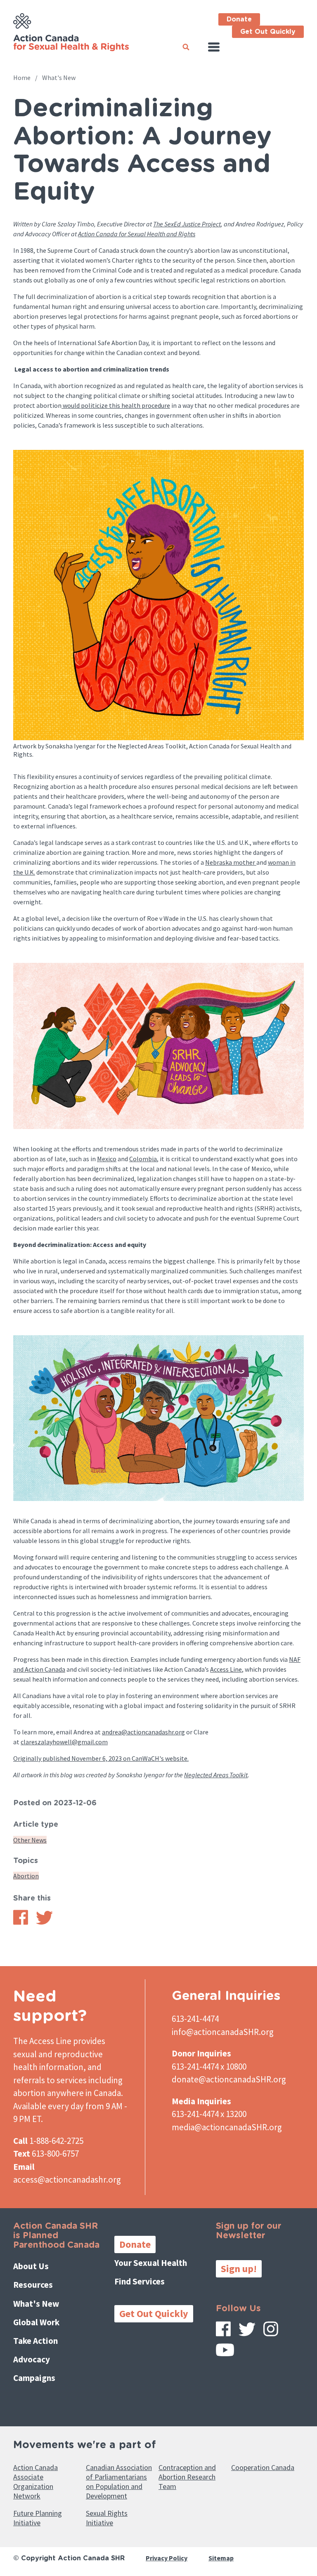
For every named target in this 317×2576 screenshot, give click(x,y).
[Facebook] (223, 2332)
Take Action (35, 2341)
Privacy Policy (167, 2558)
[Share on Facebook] (21, 1922)
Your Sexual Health (151, 2263)
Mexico (107, 1159)
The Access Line (42, 2041)
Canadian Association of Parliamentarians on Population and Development (119, 2482)
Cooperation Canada (263, 2467)
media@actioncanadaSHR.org (227, 2127)
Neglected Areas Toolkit (216, 1775)
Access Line (226, 1669)
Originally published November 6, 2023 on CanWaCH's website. (101, 1758)
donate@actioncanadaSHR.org (229, 2079)
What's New (59, 78)
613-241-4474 (195, 2019)
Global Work (36, 2322)
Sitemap (221, 2558)
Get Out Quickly (268, 32)
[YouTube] (225, 2353)
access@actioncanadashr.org (67, 2180)
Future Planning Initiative (38, 2518)
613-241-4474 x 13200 (209, 2114)
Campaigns (34, 2378)
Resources (33, 2285)
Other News (30, 1840)
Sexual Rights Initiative (107, 2518)
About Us (31, 2266)
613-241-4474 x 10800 (209, 2067)
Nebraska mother (231, 862)
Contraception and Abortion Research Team (187, 2477)
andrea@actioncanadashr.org (143, 1732)
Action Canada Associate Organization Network (35, 2482)
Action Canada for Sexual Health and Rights (137, 234)
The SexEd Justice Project (187, 224)
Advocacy (32, 2359)
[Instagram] (271, 2332)
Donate (239, 19)
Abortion (26, 1876)
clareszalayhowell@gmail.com (64, 1742)
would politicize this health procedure (116, 405)
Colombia (143, 1159)
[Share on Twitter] (44, 1922)
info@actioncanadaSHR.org (223, 2032)
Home (22, 78)
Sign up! (239, 2269)
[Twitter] (247, 2332)
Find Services (140, 2281)
